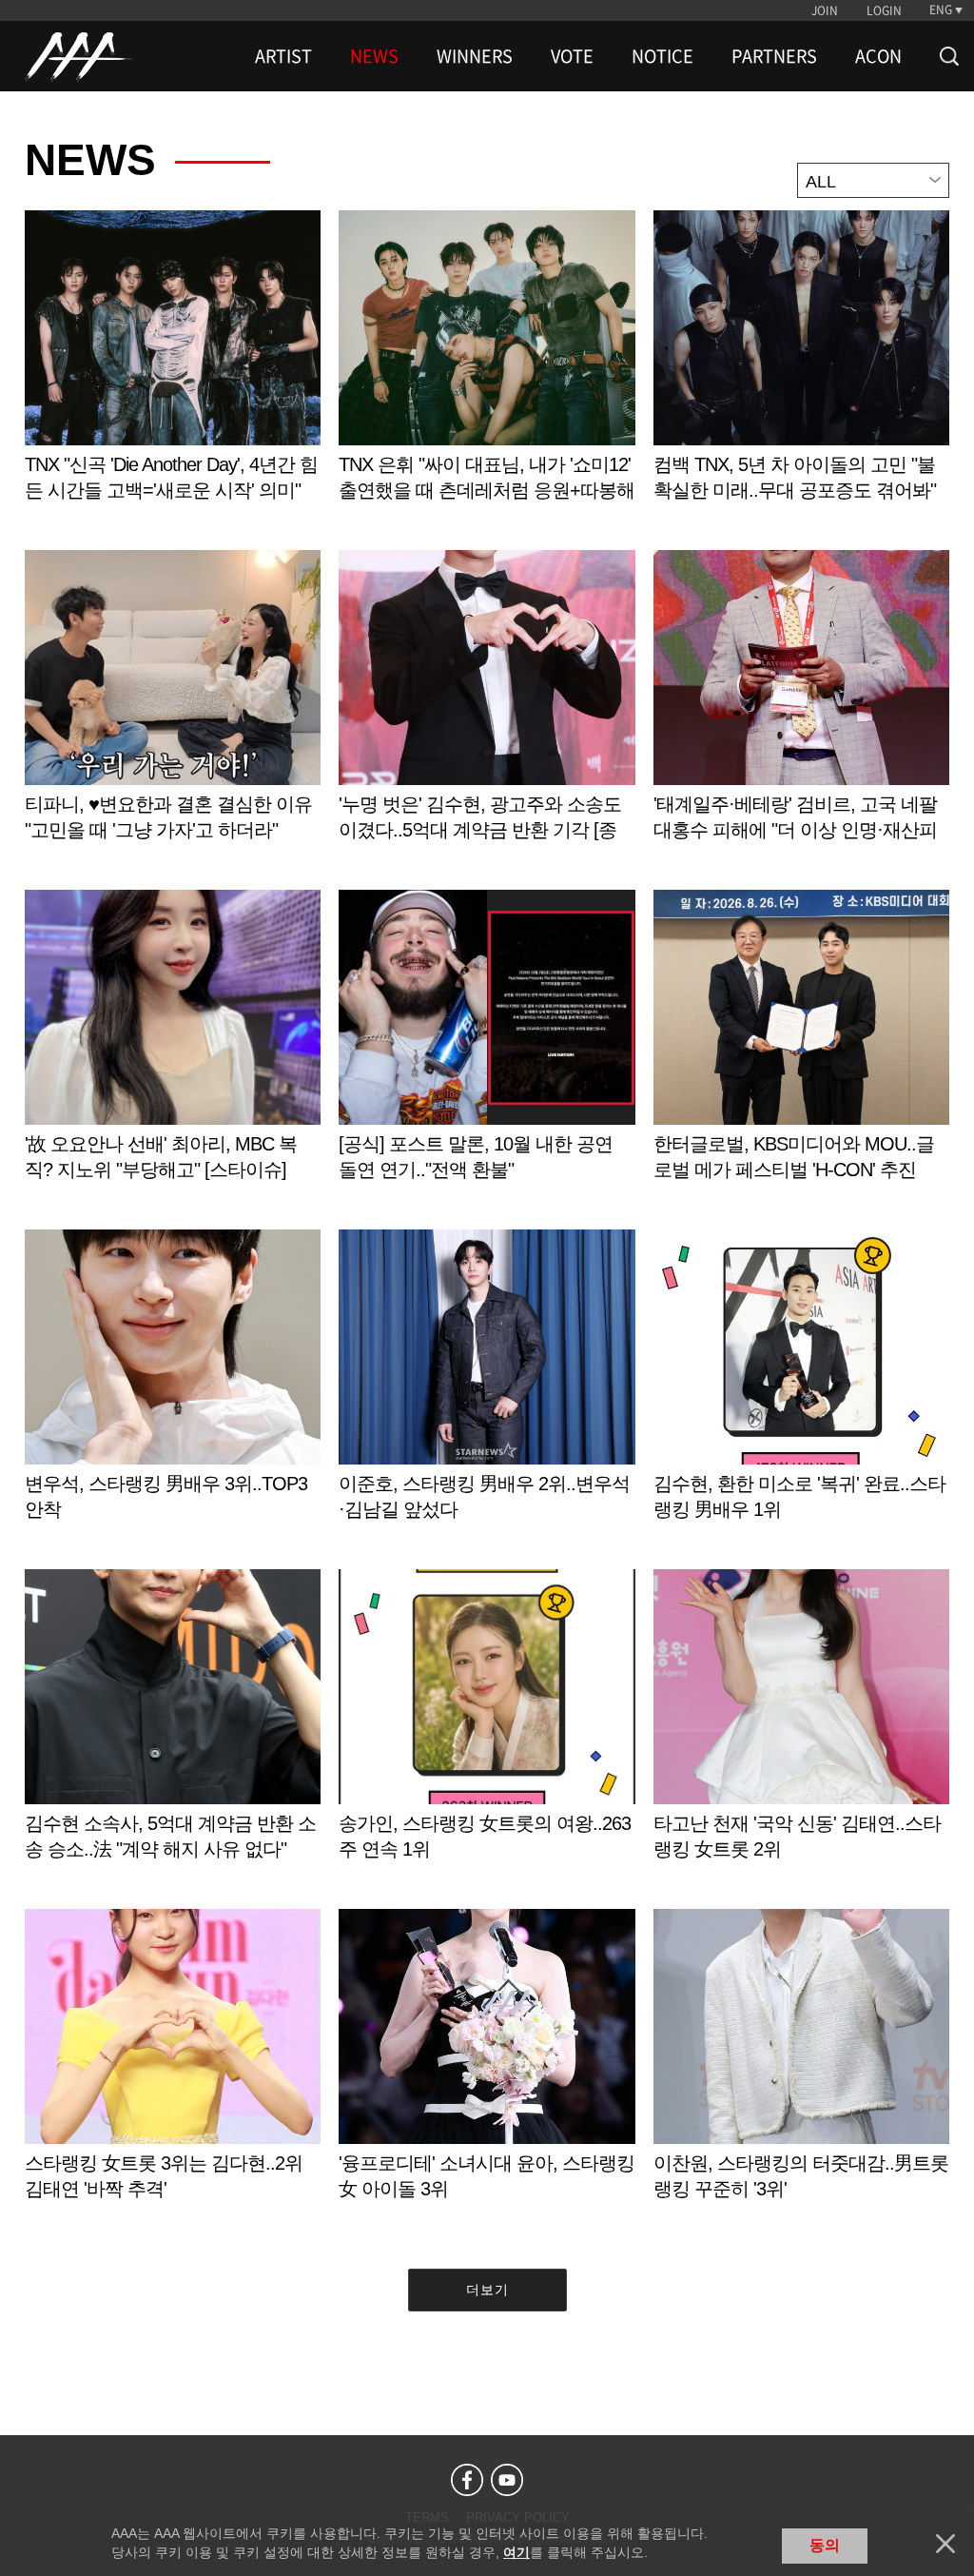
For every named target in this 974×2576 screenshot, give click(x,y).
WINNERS (475, 56)
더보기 (487, 2290)
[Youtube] (507, 2480)
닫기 (945, 2544)
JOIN (825, 10)
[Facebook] (467, 2480)
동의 (825, 2545)
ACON (878, 56)
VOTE (572, 56)
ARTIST (283, 56)
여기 (516, 2552)
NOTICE (662, 56)
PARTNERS (774, 56)
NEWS (374, 56)
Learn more (173, 375)
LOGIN (884, 10)
